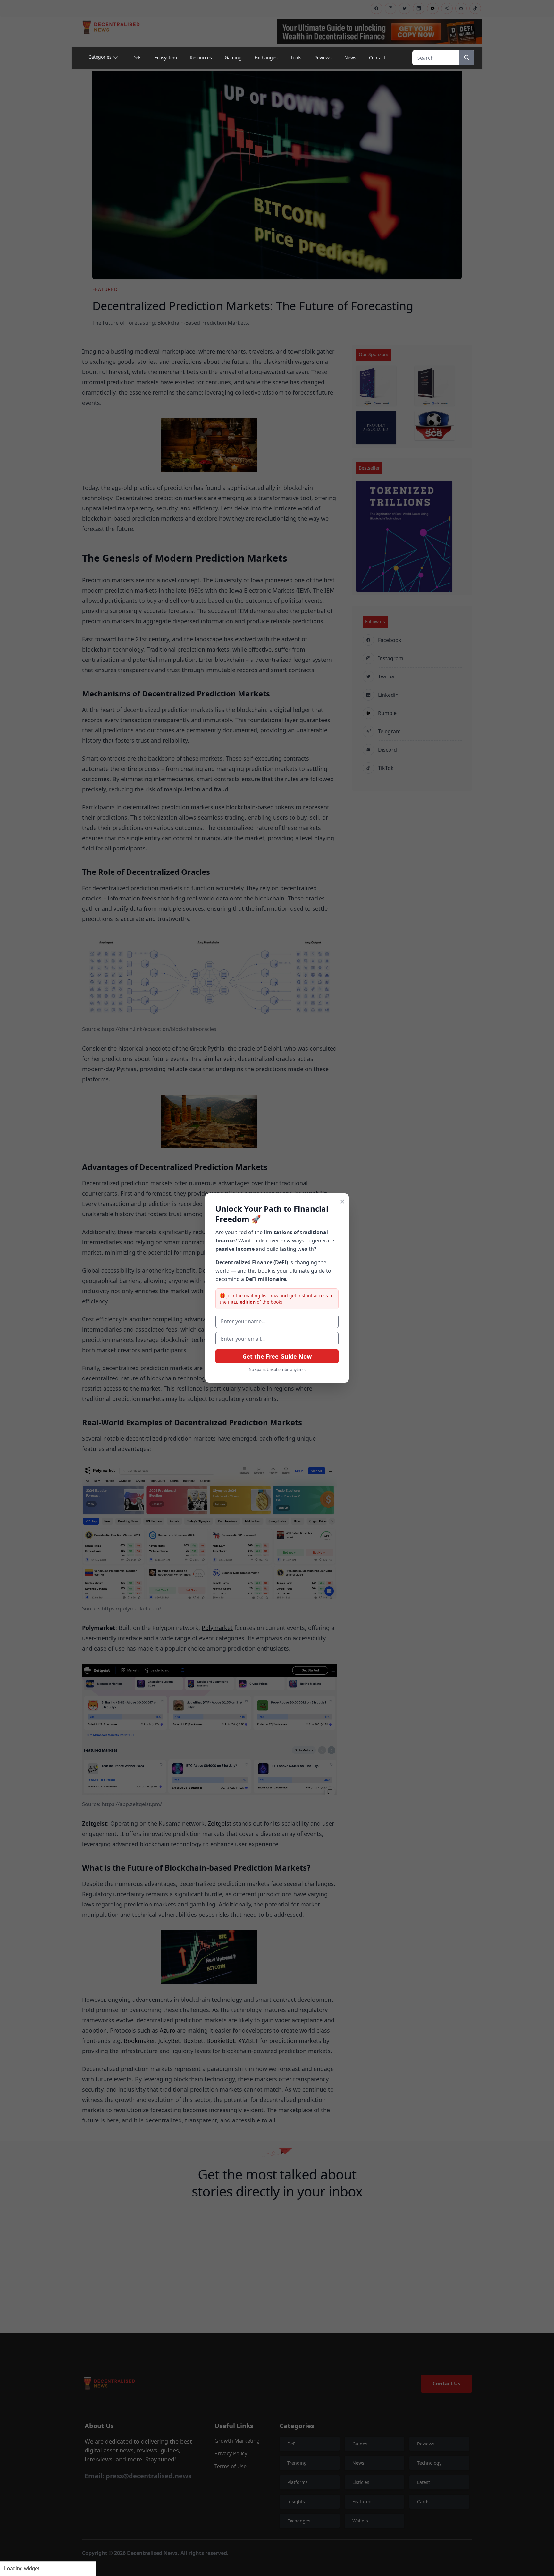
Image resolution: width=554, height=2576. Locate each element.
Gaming (233, 58)
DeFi (137, 58)
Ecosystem (166, 58)
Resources (201, 58)
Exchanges (266, 58)
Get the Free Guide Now (277, 1356)
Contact (377, 58)
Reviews (323, 58)
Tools (296, 58)
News (350, 58)
